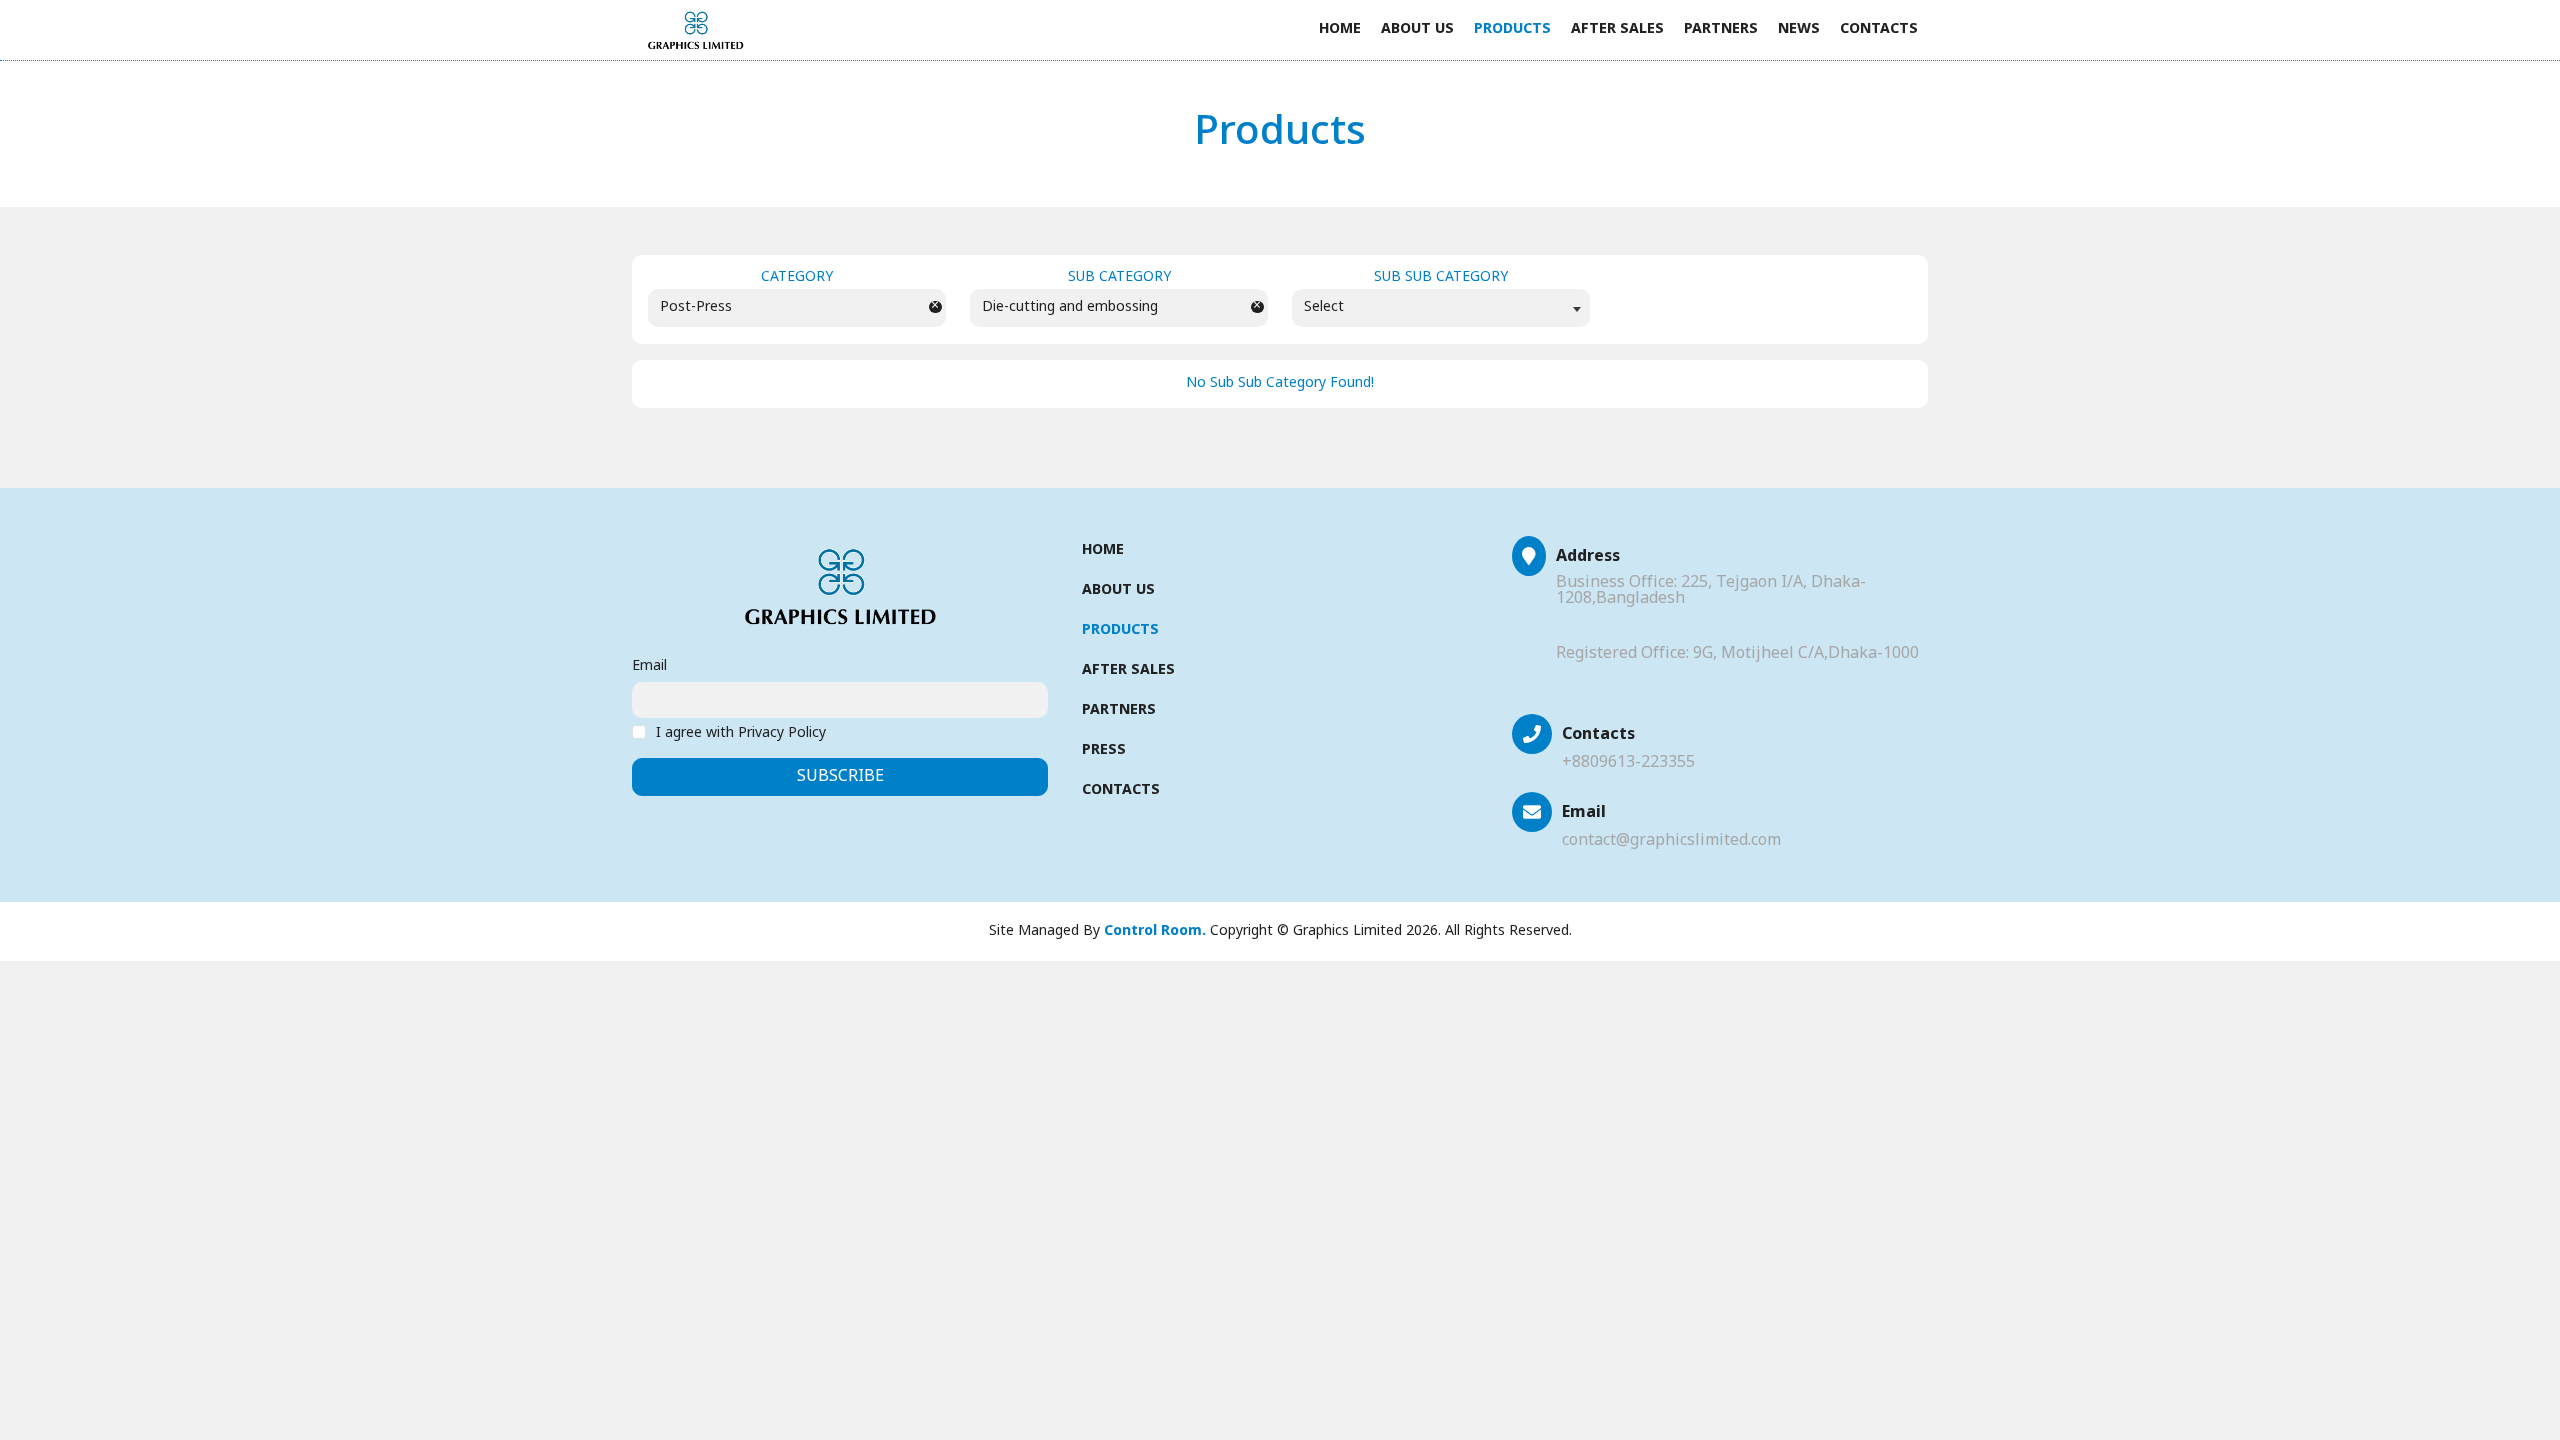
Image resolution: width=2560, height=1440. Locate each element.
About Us (1417, 29)
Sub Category (1119, 278)
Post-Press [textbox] (696, 307)
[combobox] (797, 308)
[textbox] (1441, 307)
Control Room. (1155, 931)
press (1104, 750)
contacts (1879, 29)
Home (1340, 29)
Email (649, 667)
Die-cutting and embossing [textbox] (1070, 307)
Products (1512, 29)
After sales (1617, 29)
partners (1119, 710)
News (1799, 29)
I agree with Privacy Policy (741, 734)
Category (797, 278)
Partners (1721, 29)
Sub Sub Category (1441, 278)
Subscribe (840, 777)
